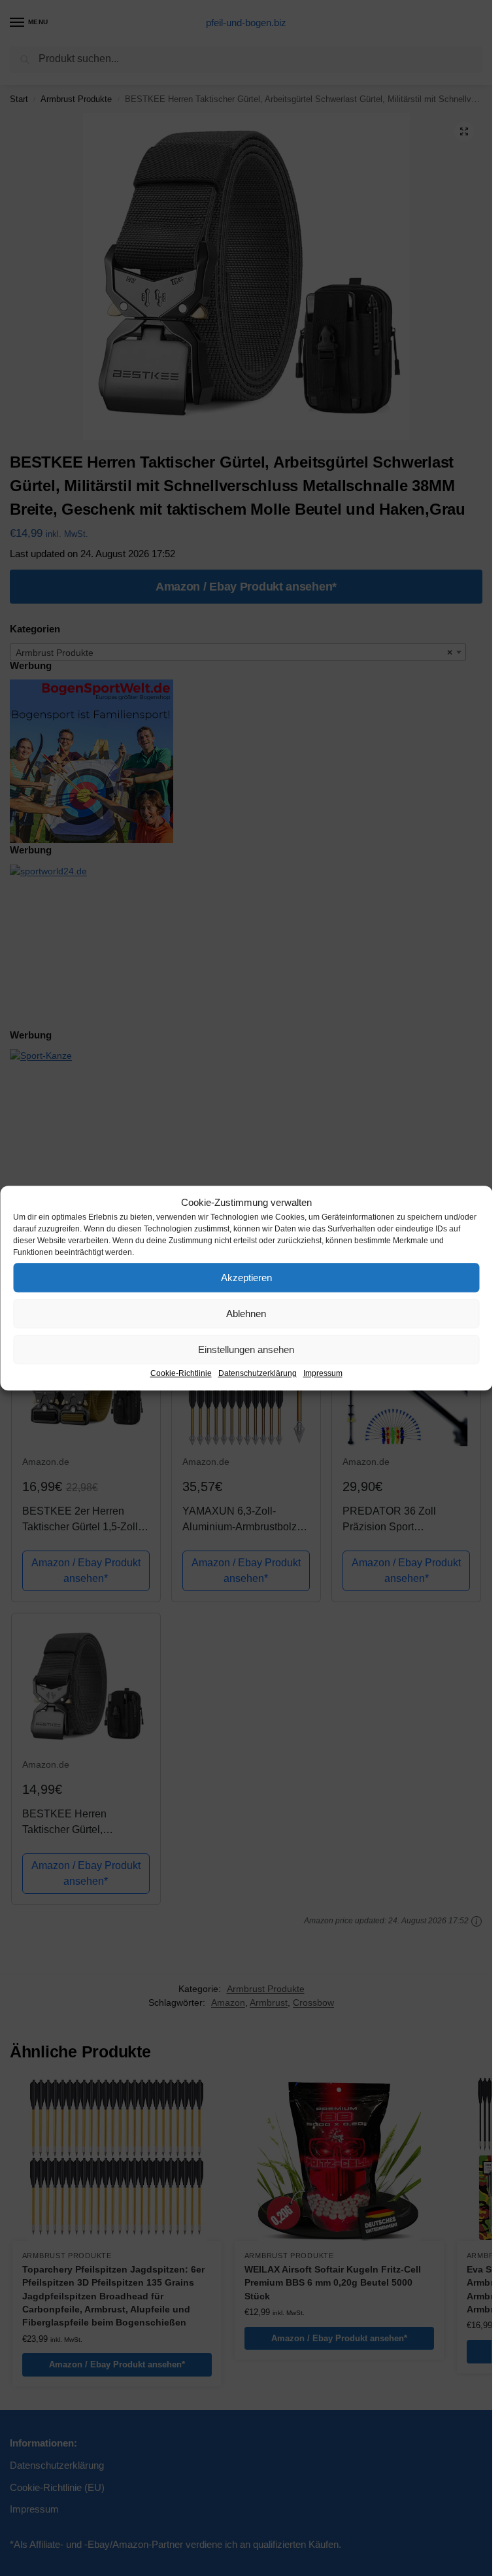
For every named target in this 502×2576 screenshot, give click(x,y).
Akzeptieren (246, 1278)
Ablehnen (246, 1314)
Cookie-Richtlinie (181, 1373)
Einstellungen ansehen (246, 1349)
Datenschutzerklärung (258, 1373)
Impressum (323, 1373)
